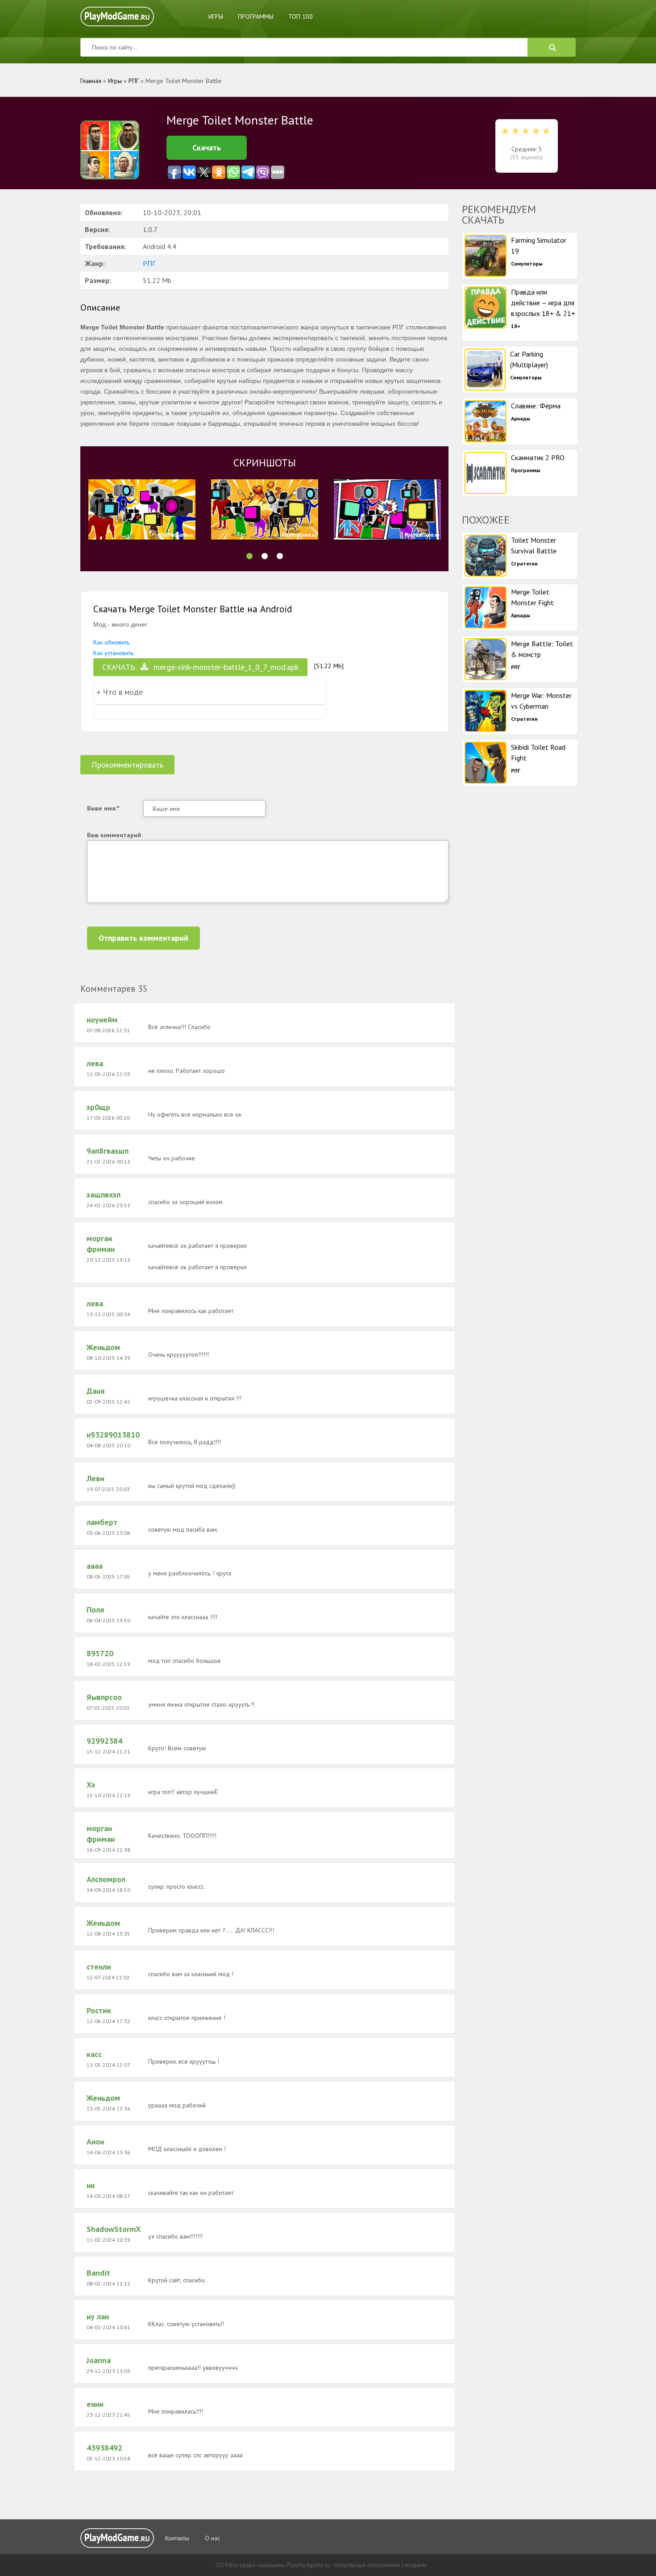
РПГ (149, 263)
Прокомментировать (127, 765)
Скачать (207, 147)
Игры (216, 17)
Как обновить (111, 642)
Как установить (113, 653)
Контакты (177, 2538)
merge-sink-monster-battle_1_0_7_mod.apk (200, 667)
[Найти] (552, 47)
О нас (212, 2538)
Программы (256, 17)
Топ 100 (301, 17)
